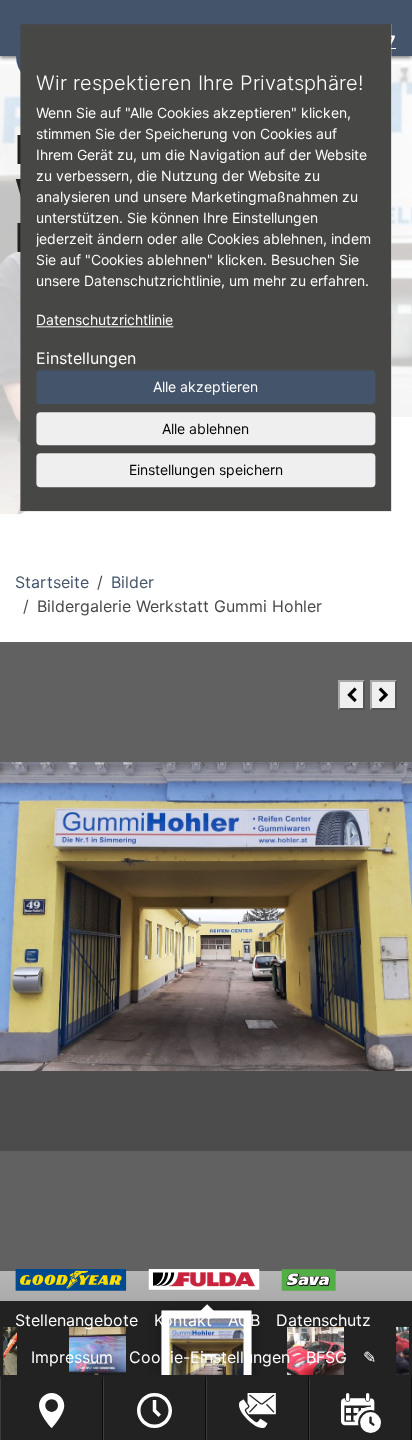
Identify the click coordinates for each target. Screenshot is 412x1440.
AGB (244, 1320)
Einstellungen (86, 358)
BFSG (326, 1357)
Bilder (132, 582)
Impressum (72, 1357)
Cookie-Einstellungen (209, 1357)
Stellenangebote (76, 1320)
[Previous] (351, 695)
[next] (383, 695)
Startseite (52, 582)
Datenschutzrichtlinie (104, 319)
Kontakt (183, 1320)
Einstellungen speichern (206, 469)
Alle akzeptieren (205, 386)
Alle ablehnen (205, 428)
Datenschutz (323, 1320)
